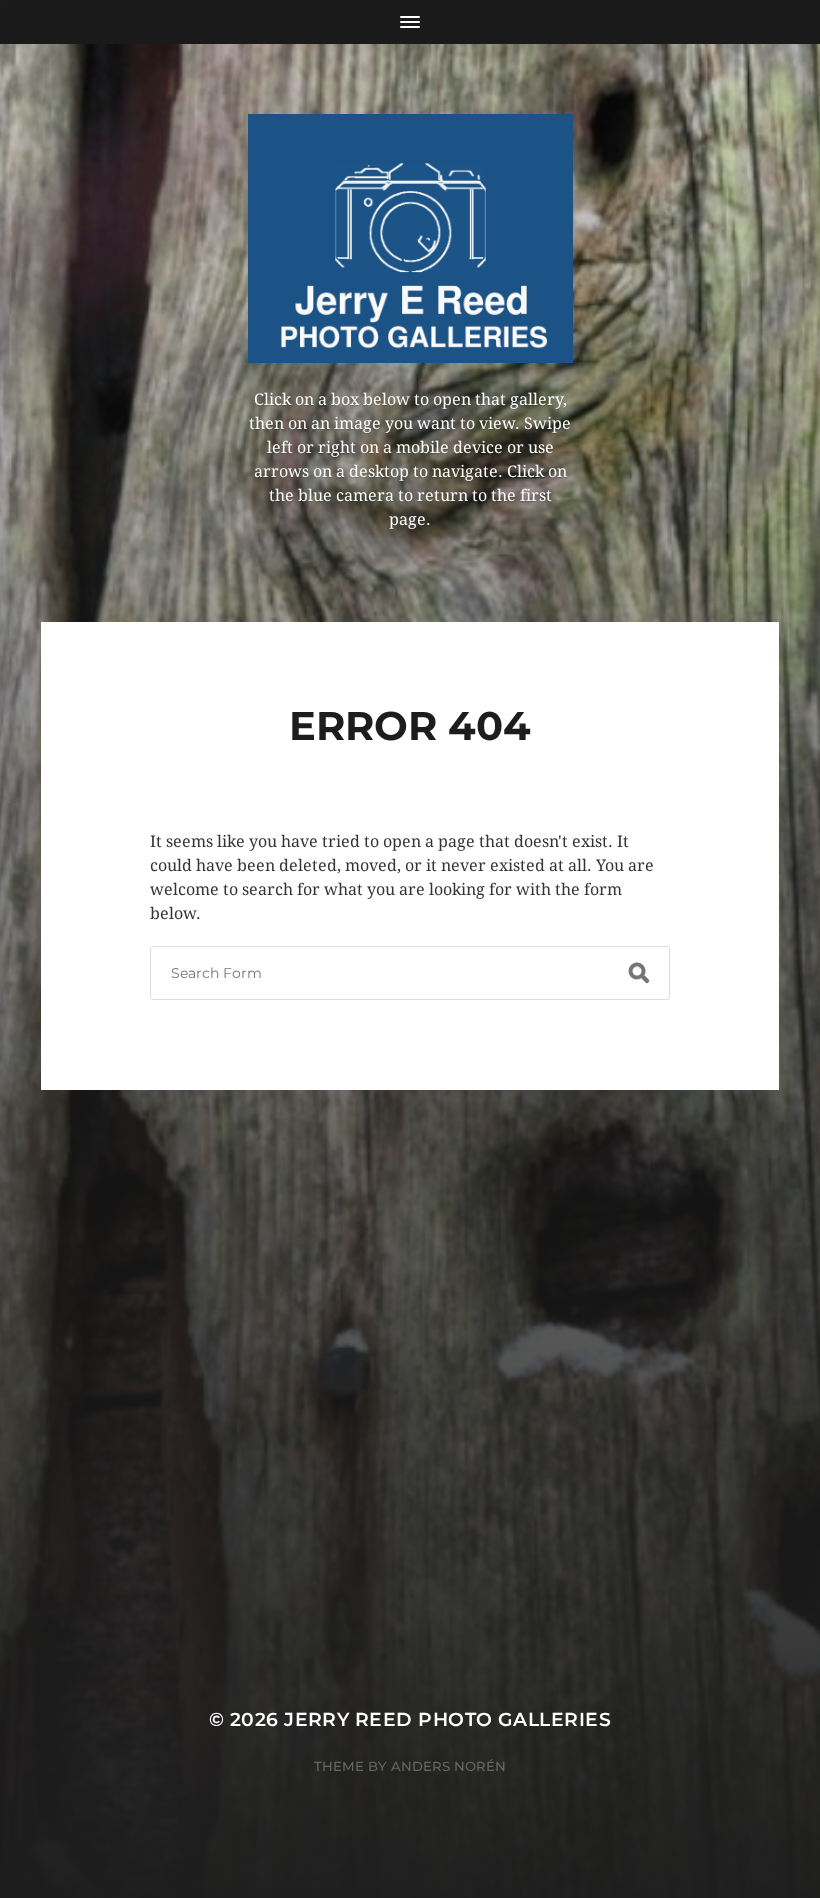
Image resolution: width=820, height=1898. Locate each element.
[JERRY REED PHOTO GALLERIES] (410, 238)
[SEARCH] (639, 973)
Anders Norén (448, 1766)
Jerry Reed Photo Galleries (447, 1719)
